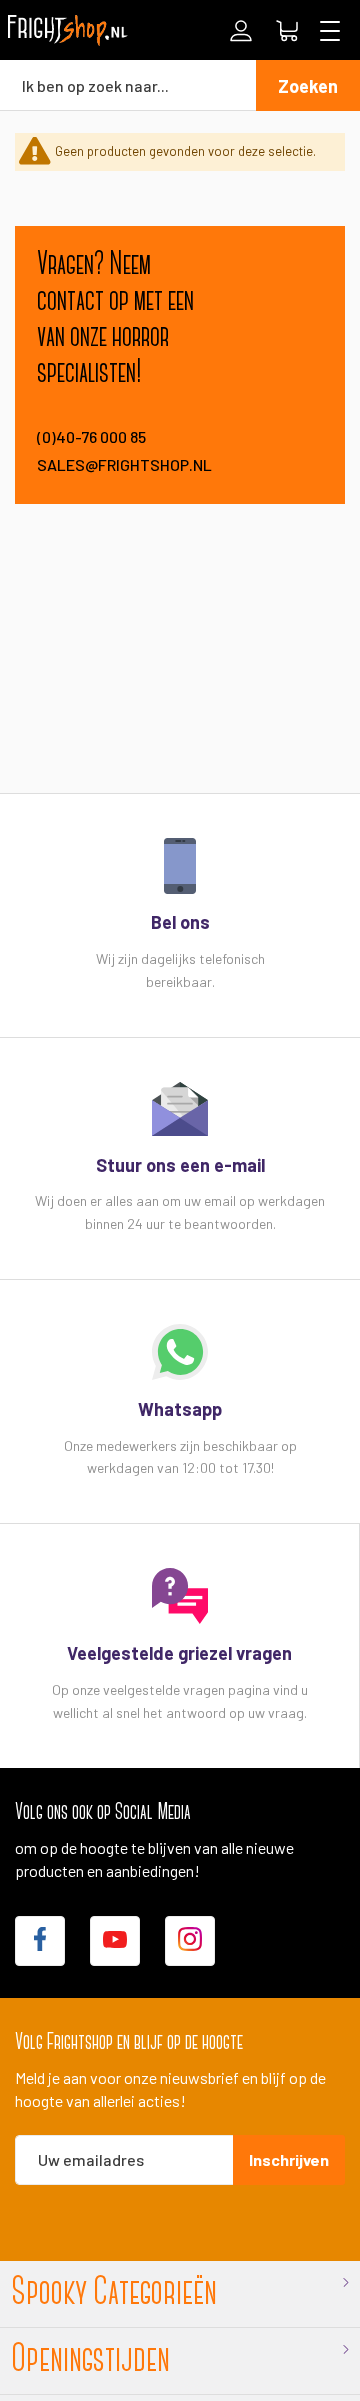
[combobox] (128, 85)
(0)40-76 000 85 (91, 436)
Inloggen (241, 31)
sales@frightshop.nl (116, 464)
